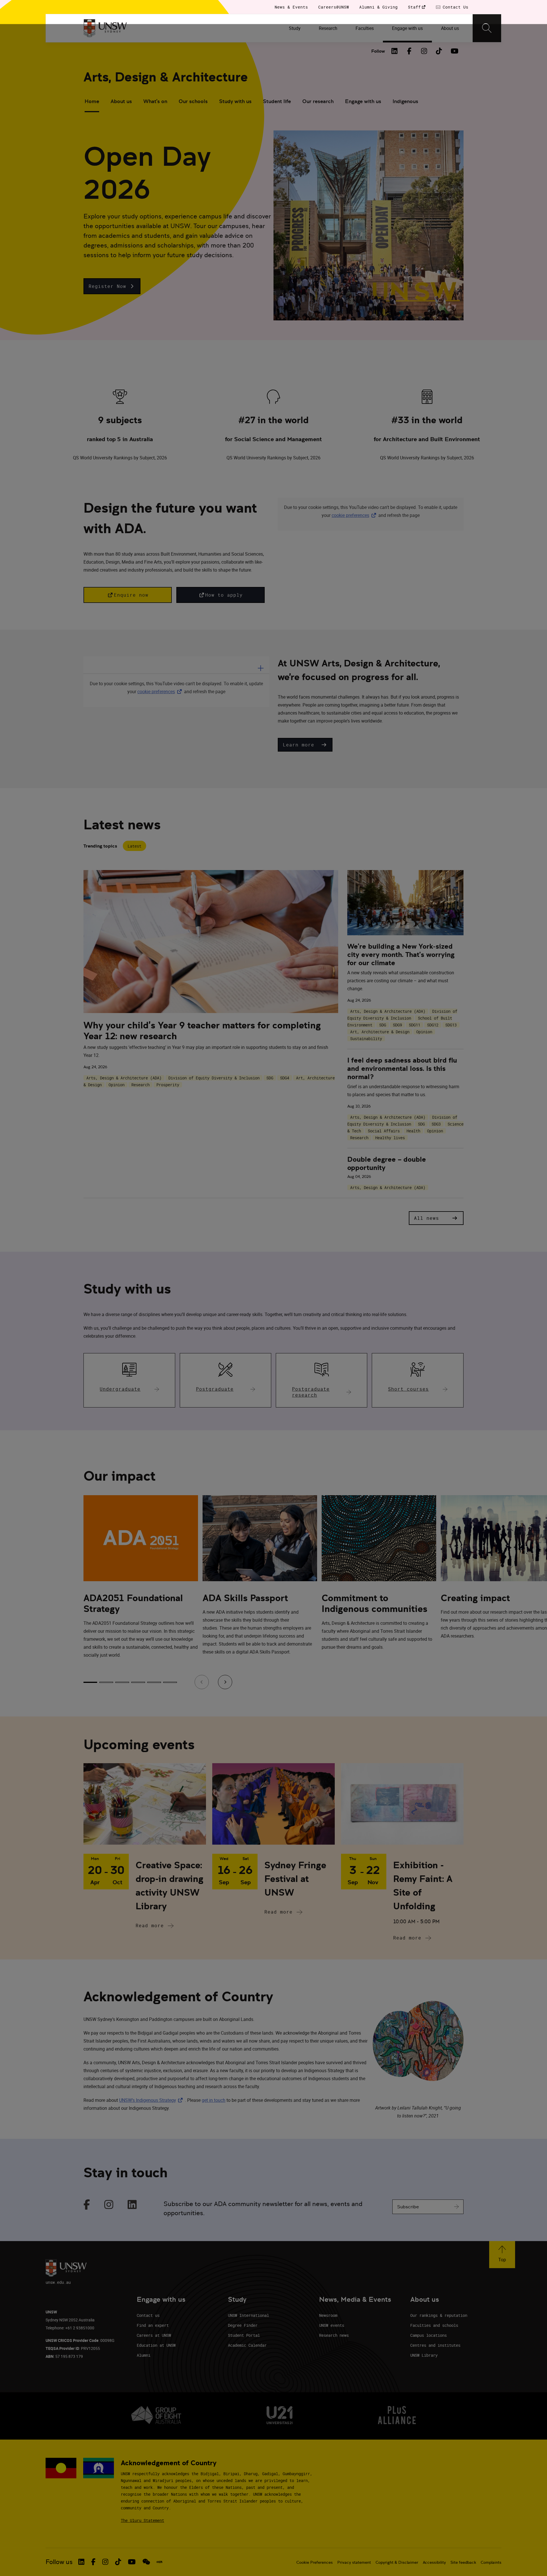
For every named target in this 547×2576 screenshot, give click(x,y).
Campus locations (428, 2335)
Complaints (491, 2562)
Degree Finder (243, 2325)
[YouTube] (454, 51)
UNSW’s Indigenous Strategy (152, 2100)
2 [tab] (106, 1682)
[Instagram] (424, 51)
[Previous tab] (202, 1682)
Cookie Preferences (315, 2562)
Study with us (235, 101)
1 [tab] (90, 1682)
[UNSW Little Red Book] (159, 2562)
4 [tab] (138, 1682)
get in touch (214, 2100)
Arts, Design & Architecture (166, 77)
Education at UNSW (156, 2345)
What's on (155, 101)
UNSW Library (424, 2355)
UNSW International (248, 2315)
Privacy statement (354, 2562)
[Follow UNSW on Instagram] (105, 2562)
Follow (378, 51)
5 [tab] (154, 1682)
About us (121, 101)
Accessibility (434, 2562)
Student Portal (244, 2335)
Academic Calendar (247, 2345)
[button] (112, 286)
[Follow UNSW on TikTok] (118, 2562)
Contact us (148, 2315)
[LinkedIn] (395, 51)
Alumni (144, 2355)
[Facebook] (409, 51)
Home (92, 101)
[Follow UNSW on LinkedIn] (81, 2562)
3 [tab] (122, 1682)
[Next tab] (225, 1682)
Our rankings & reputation (439, 2315)
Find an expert (153, 2325)
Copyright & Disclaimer (397, 2562)
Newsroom (328, 2315)
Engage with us (363, 101)
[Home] (105, 28)
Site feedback (463, 2562)
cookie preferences (350, 515)
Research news (334, 2335)
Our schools (193, 101)
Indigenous (405, 101)
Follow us (59, 2562)
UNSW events (332, 2325)
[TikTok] (439, 51)
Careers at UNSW (154, 2335)
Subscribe (408, 2207)
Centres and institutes (435, 2345)
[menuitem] (295, 28)
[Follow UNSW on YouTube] (132, 2562)
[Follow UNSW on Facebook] (93, 2562)
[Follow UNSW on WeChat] (146, 2562)
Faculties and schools (434, 2325)
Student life (277, 101)
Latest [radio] (134, 846)
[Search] (487, 28)
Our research (318, 101)
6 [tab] (170, 1682)
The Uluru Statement (142, 2520)
